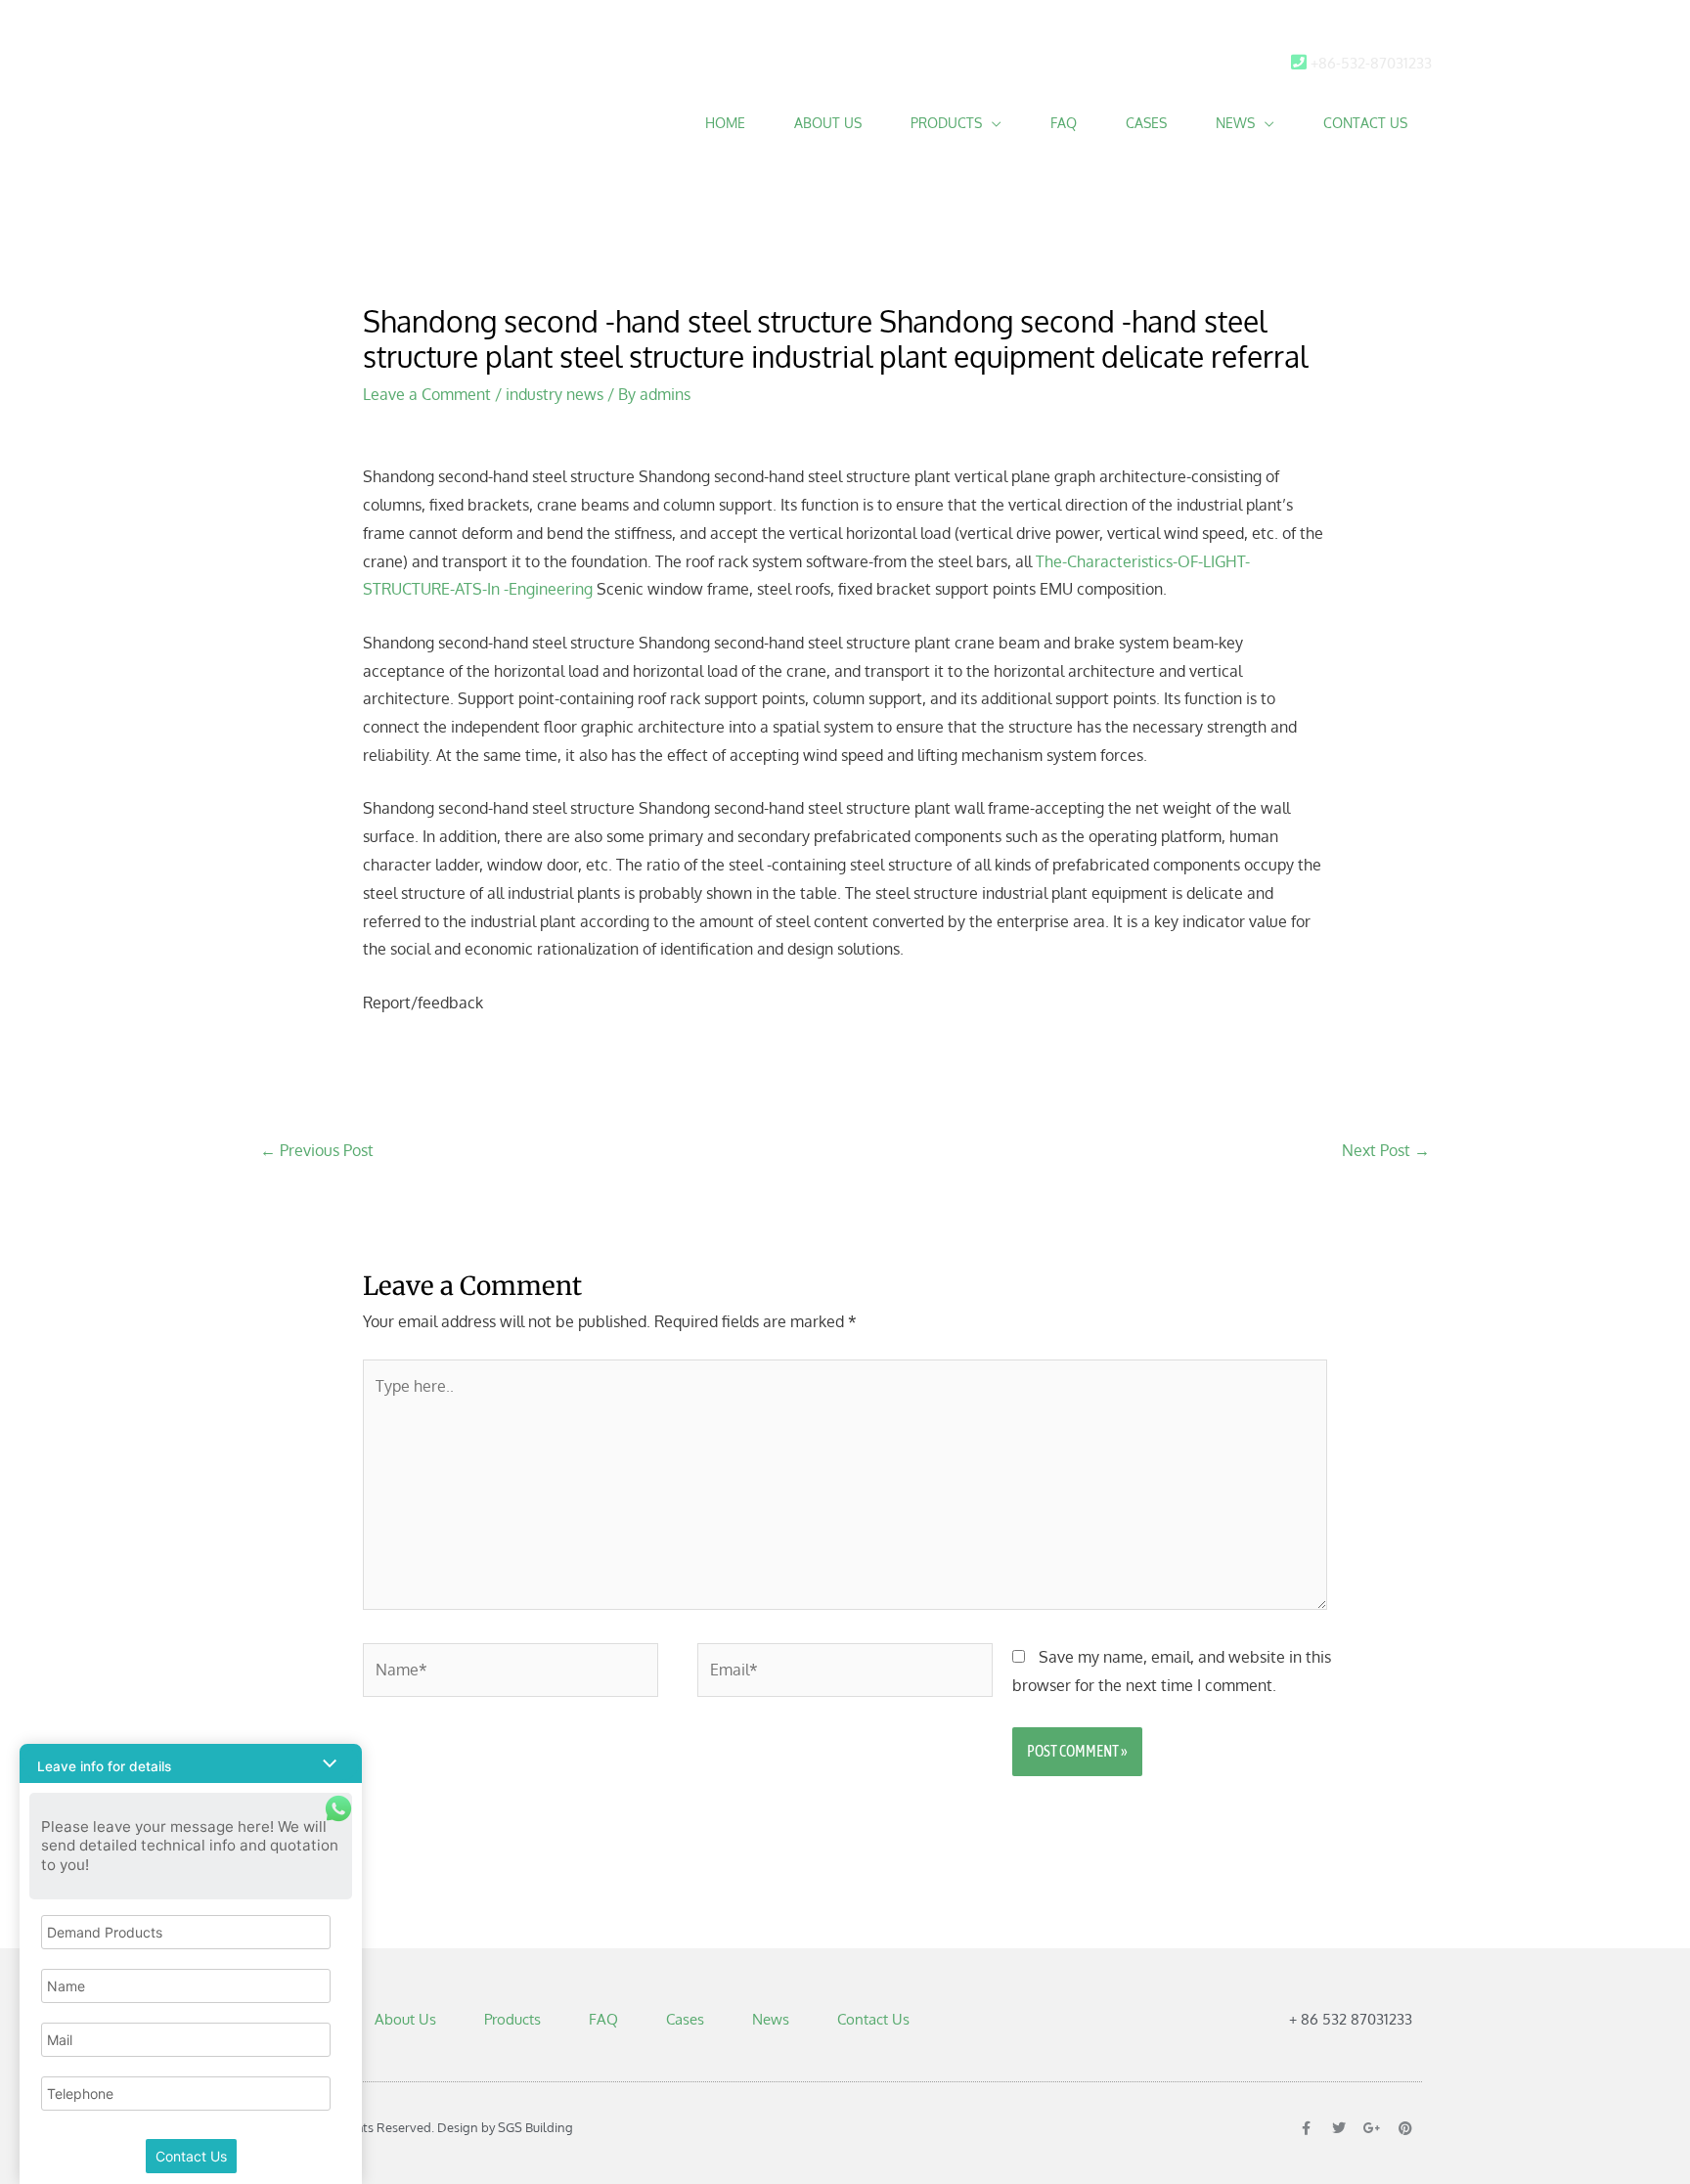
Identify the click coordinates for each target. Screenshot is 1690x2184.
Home (725, 123)
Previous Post (317, 1150)
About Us (828, 123)
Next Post (1386, 1150)
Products (946, 123)
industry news (555, 394)
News (1235, 123)
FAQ (1064, 123)
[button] (191, 1763)
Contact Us (1365, 123)
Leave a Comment (427, 394)
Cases (1146, 123)
